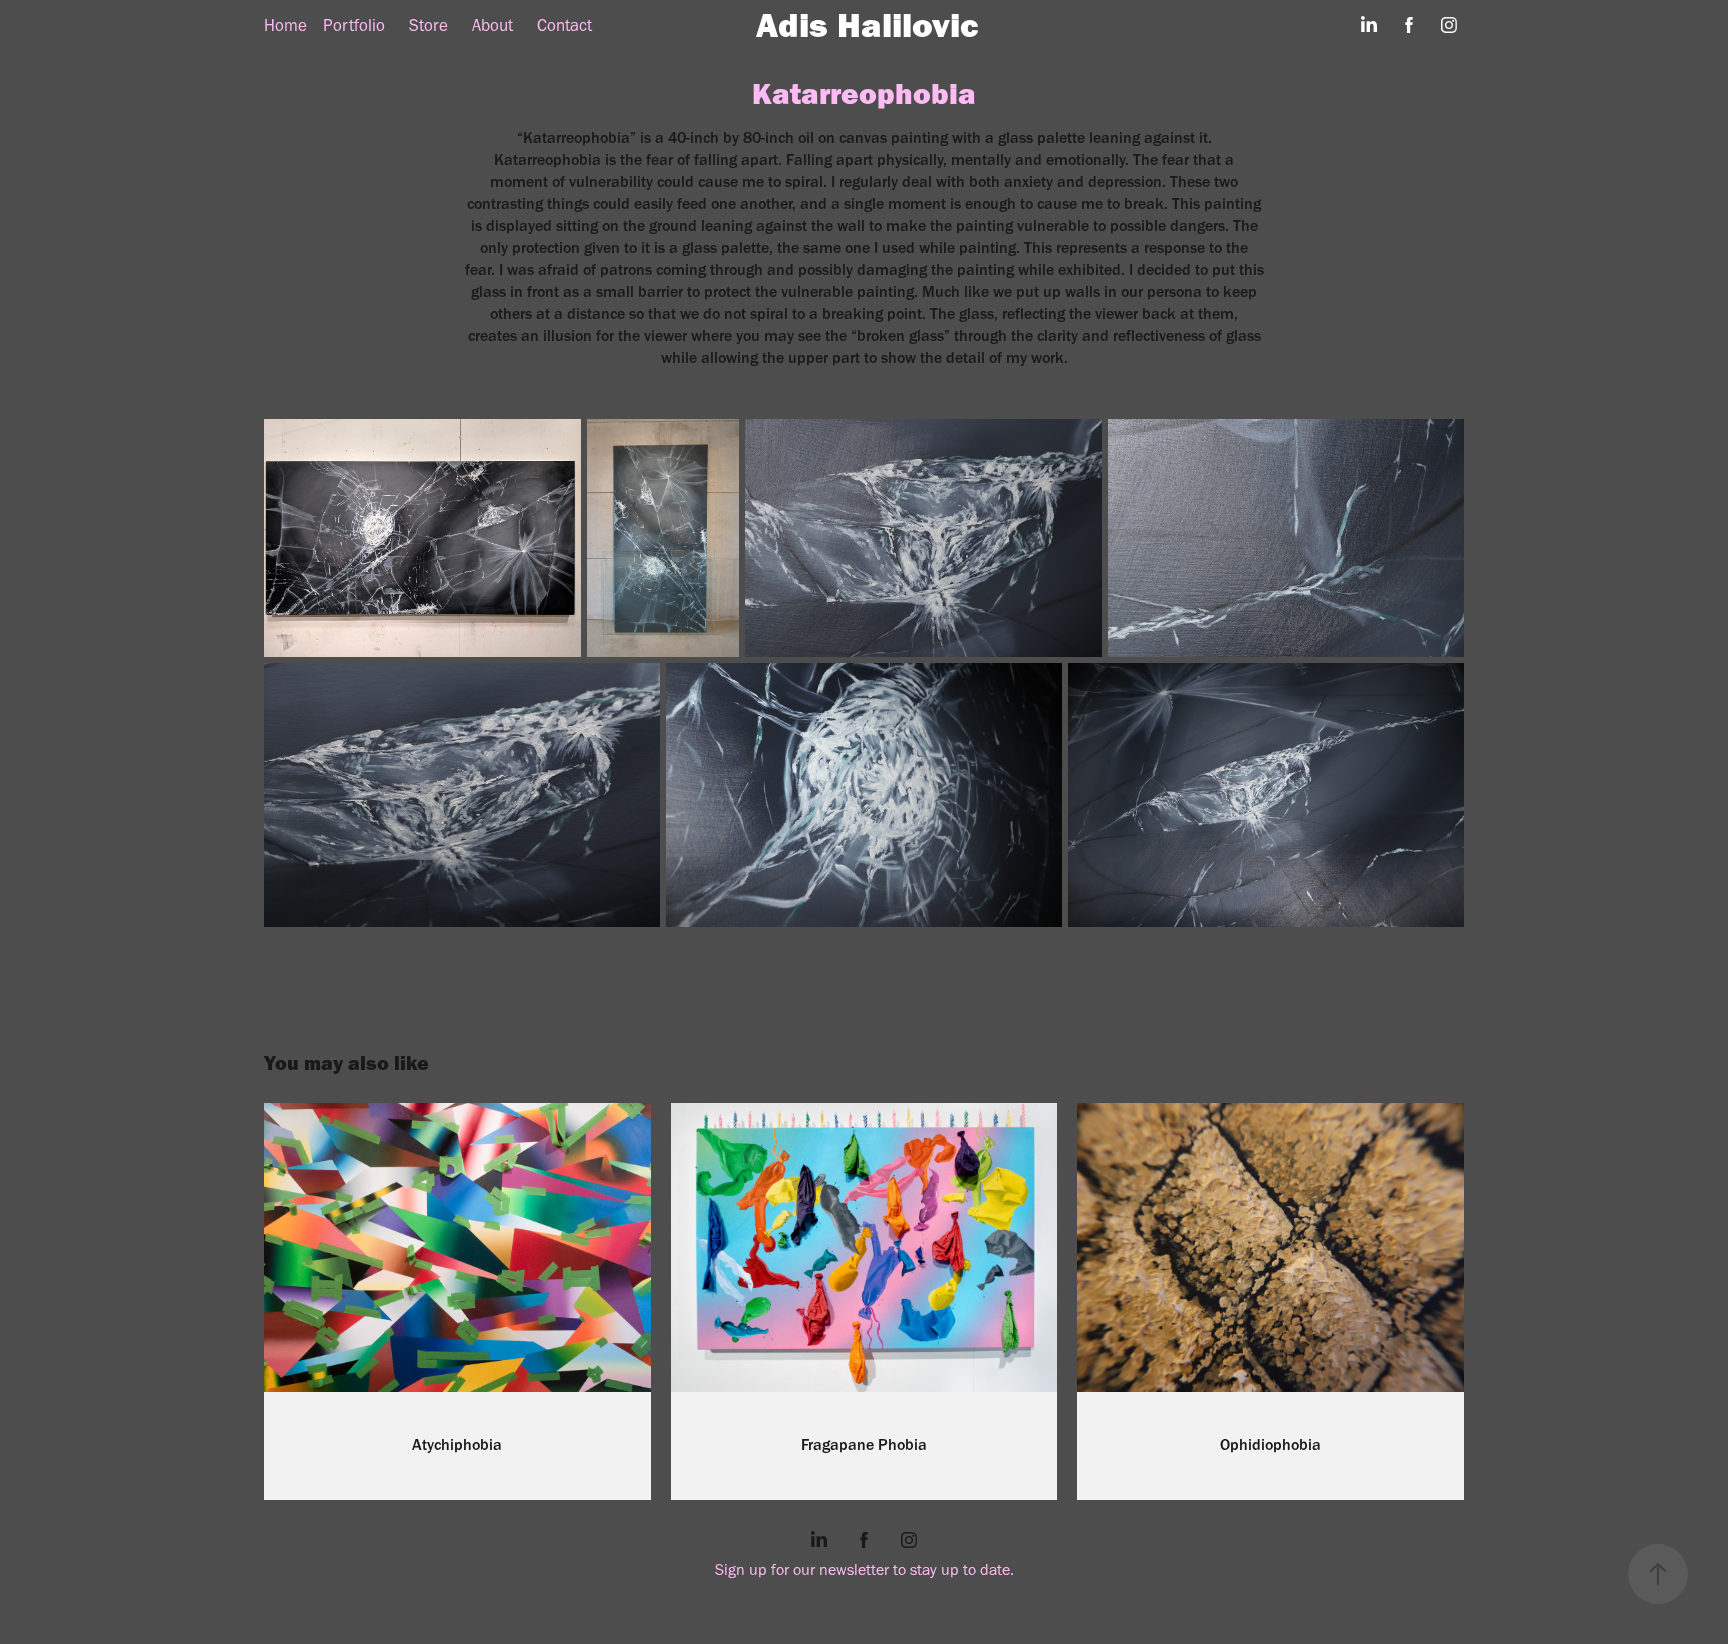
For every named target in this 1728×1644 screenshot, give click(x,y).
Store (428, 25)
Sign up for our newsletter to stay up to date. (864, 1569)
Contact (564, 25)
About (492, 25)
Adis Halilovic (867, 24)
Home (285, 25)
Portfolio (354, 25)
